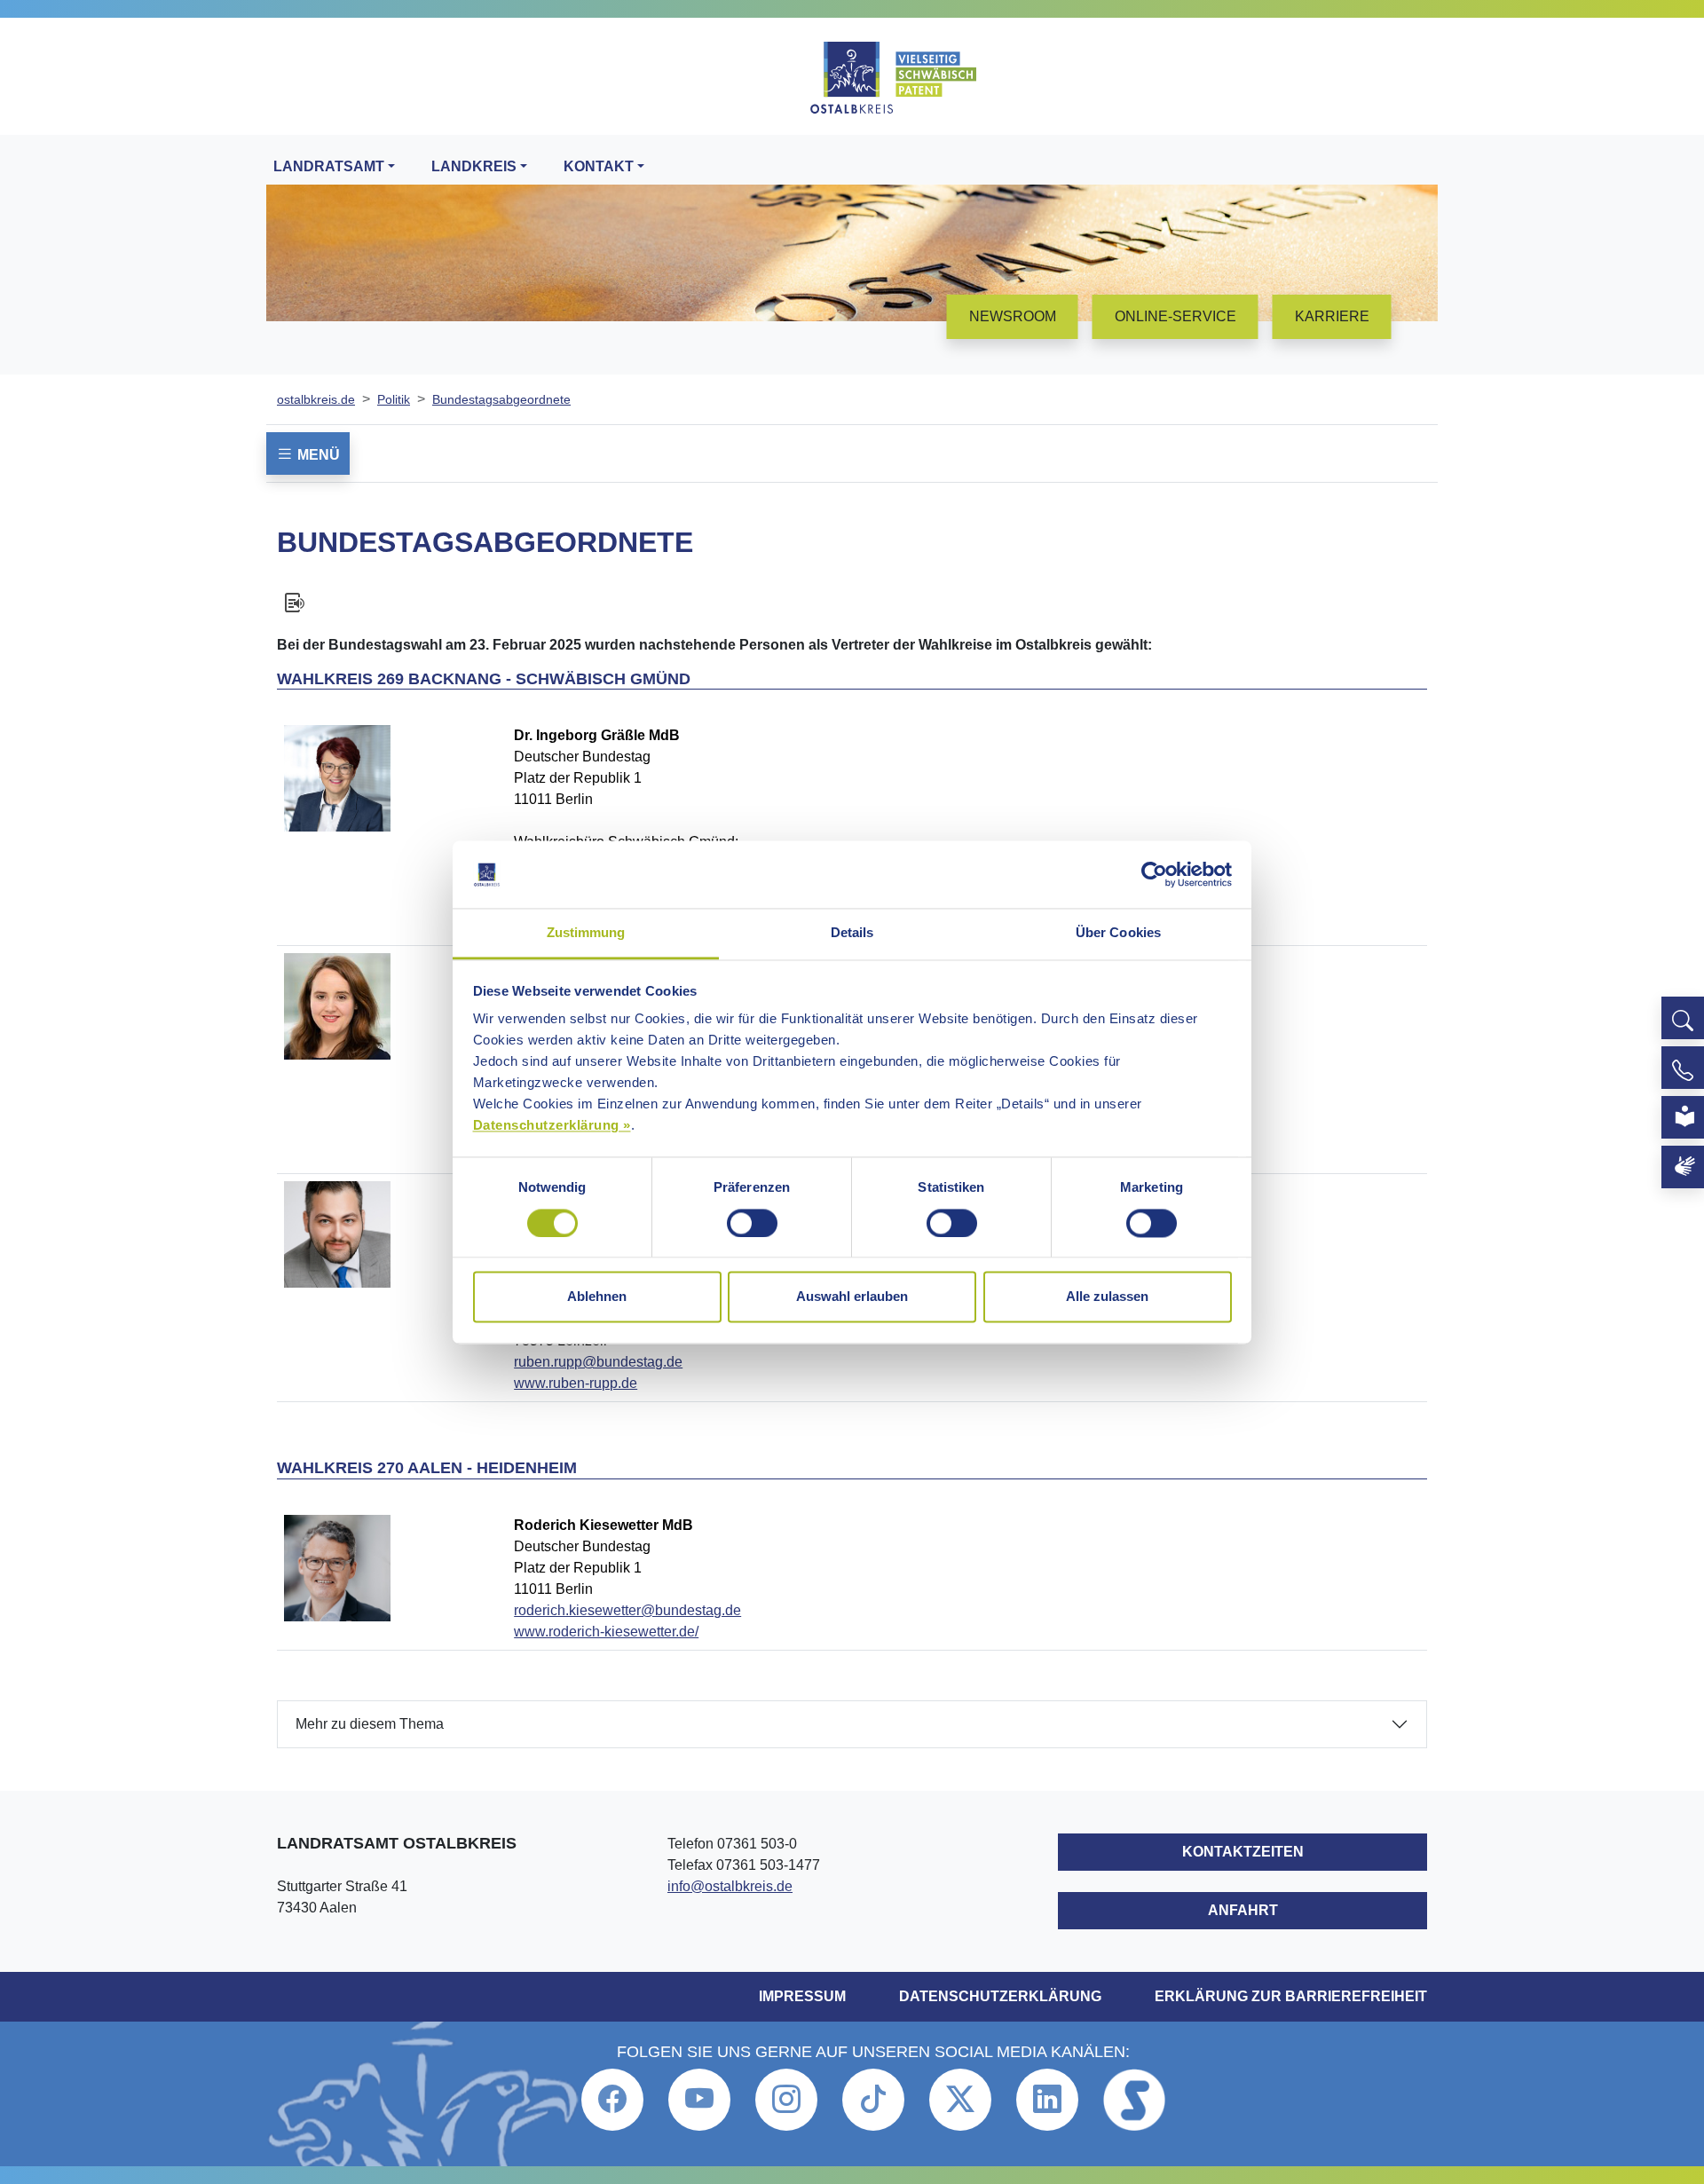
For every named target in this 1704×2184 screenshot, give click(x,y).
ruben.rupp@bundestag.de (598, 1362)
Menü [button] (317, 455)
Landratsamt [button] (329, 166)
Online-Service (1175, 316)
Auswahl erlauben (852, 1297)
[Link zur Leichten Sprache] (1683, 1117)
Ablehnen (597, 1297)
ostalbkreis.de (316, 399)
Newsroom (1013, 316)
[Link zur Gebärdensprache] (1683, 1167)
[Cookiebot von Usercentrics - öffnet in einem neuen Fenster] (1154, 874)
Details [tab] (852, 933)
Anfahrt (1243, 1910)
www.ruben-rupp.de (576, 1383)
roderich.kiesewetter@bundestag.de (627, 1610)
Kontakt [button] (599, 166)
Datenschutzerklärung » (552, 1126)
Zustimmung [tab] (586, 933)
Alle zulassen (1107, 1297)
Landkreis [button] (474, 166)
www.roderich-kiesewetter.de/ (606, 1632)
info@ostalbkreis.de (730, 1886)
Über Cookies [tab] (1118, 933)
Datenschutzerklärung (1000, 1996)
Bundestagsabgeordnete (501, 399)
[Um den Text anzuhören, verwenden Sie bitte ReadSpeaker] (852, 603)
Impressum (802, 1996)
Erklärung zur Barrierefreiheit (1291, 1996)
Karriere (1332, 316)
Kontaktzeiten (1243, 1852)
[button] (1683, 1018)
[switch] (752, 1223)
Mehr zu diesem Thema (370, 1724)
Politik (394, 399)
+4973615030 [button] (1683, 1068)
